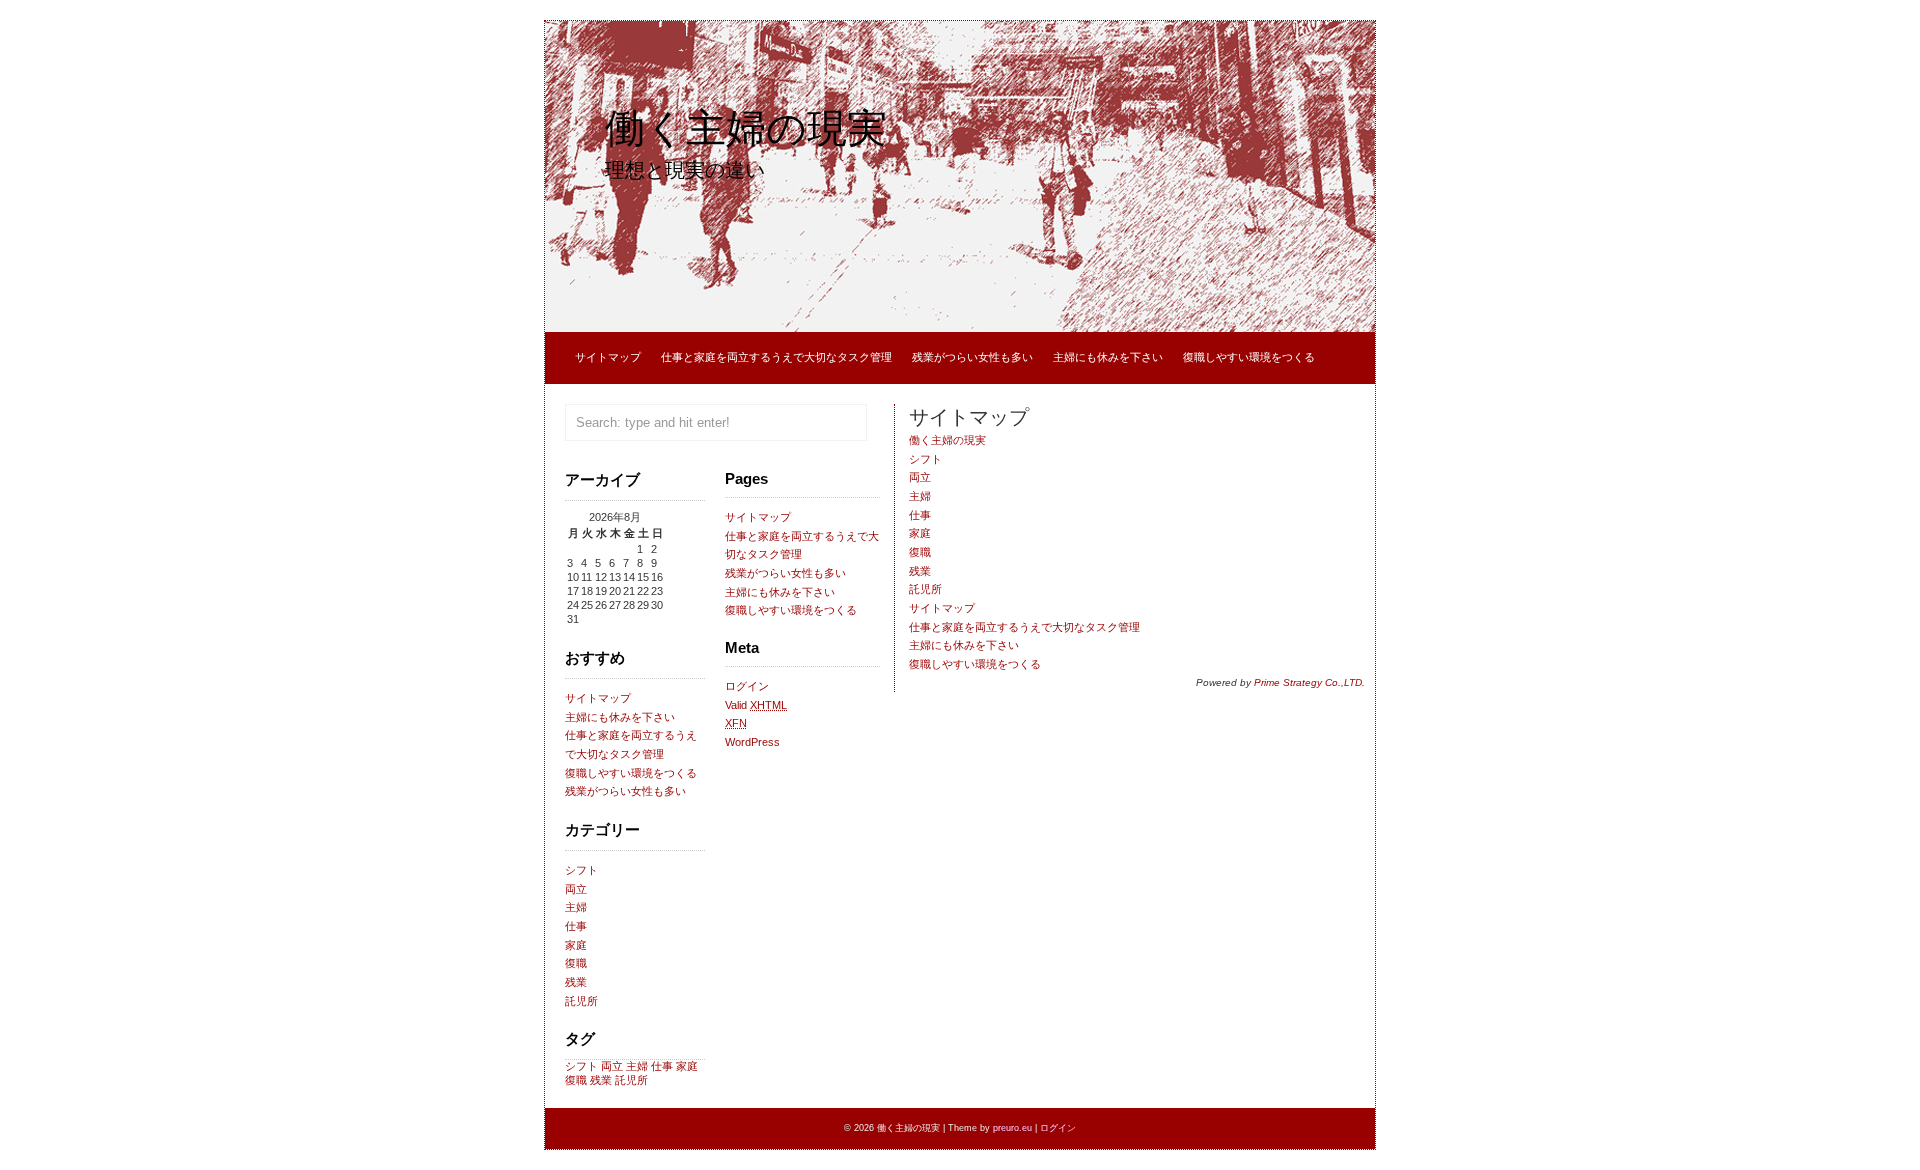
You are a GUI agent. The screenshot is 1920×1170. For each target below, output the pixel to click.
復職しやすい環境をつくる (1249, 357)
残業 (576, 982)
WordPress (752, 742)
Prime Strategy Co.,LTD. (1309, 682)
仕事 (576, 926)
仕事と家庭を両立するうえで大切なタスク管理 (776, 357)
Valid (756, 705)
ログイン (747, 686)
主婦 (576, 907)
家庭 (576, 945)
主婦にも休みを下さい (1108, 357)
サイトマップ (608, 357)
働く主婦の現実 (746, 128)
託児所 (581, 1001)
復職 (576, 963)
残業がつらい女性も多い (972, 357)
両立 (576, 889)
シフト (581, 870)
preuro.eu (1012, 1128)
